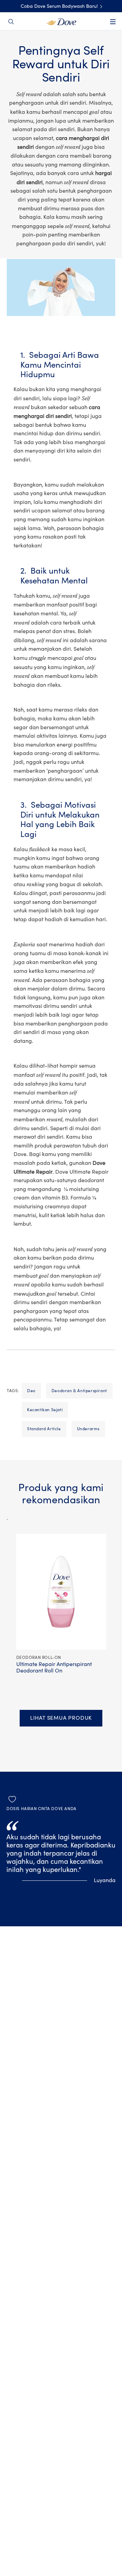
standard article (44, 1429)
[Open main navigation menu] (113, 26)
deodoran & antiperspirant (79, 1391)
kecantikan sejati (45, 1410)
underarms (88, 1429)
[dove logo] (61, 21)
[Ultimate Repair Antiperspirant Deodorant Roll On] (7, 1516)
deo (31, 1391)
